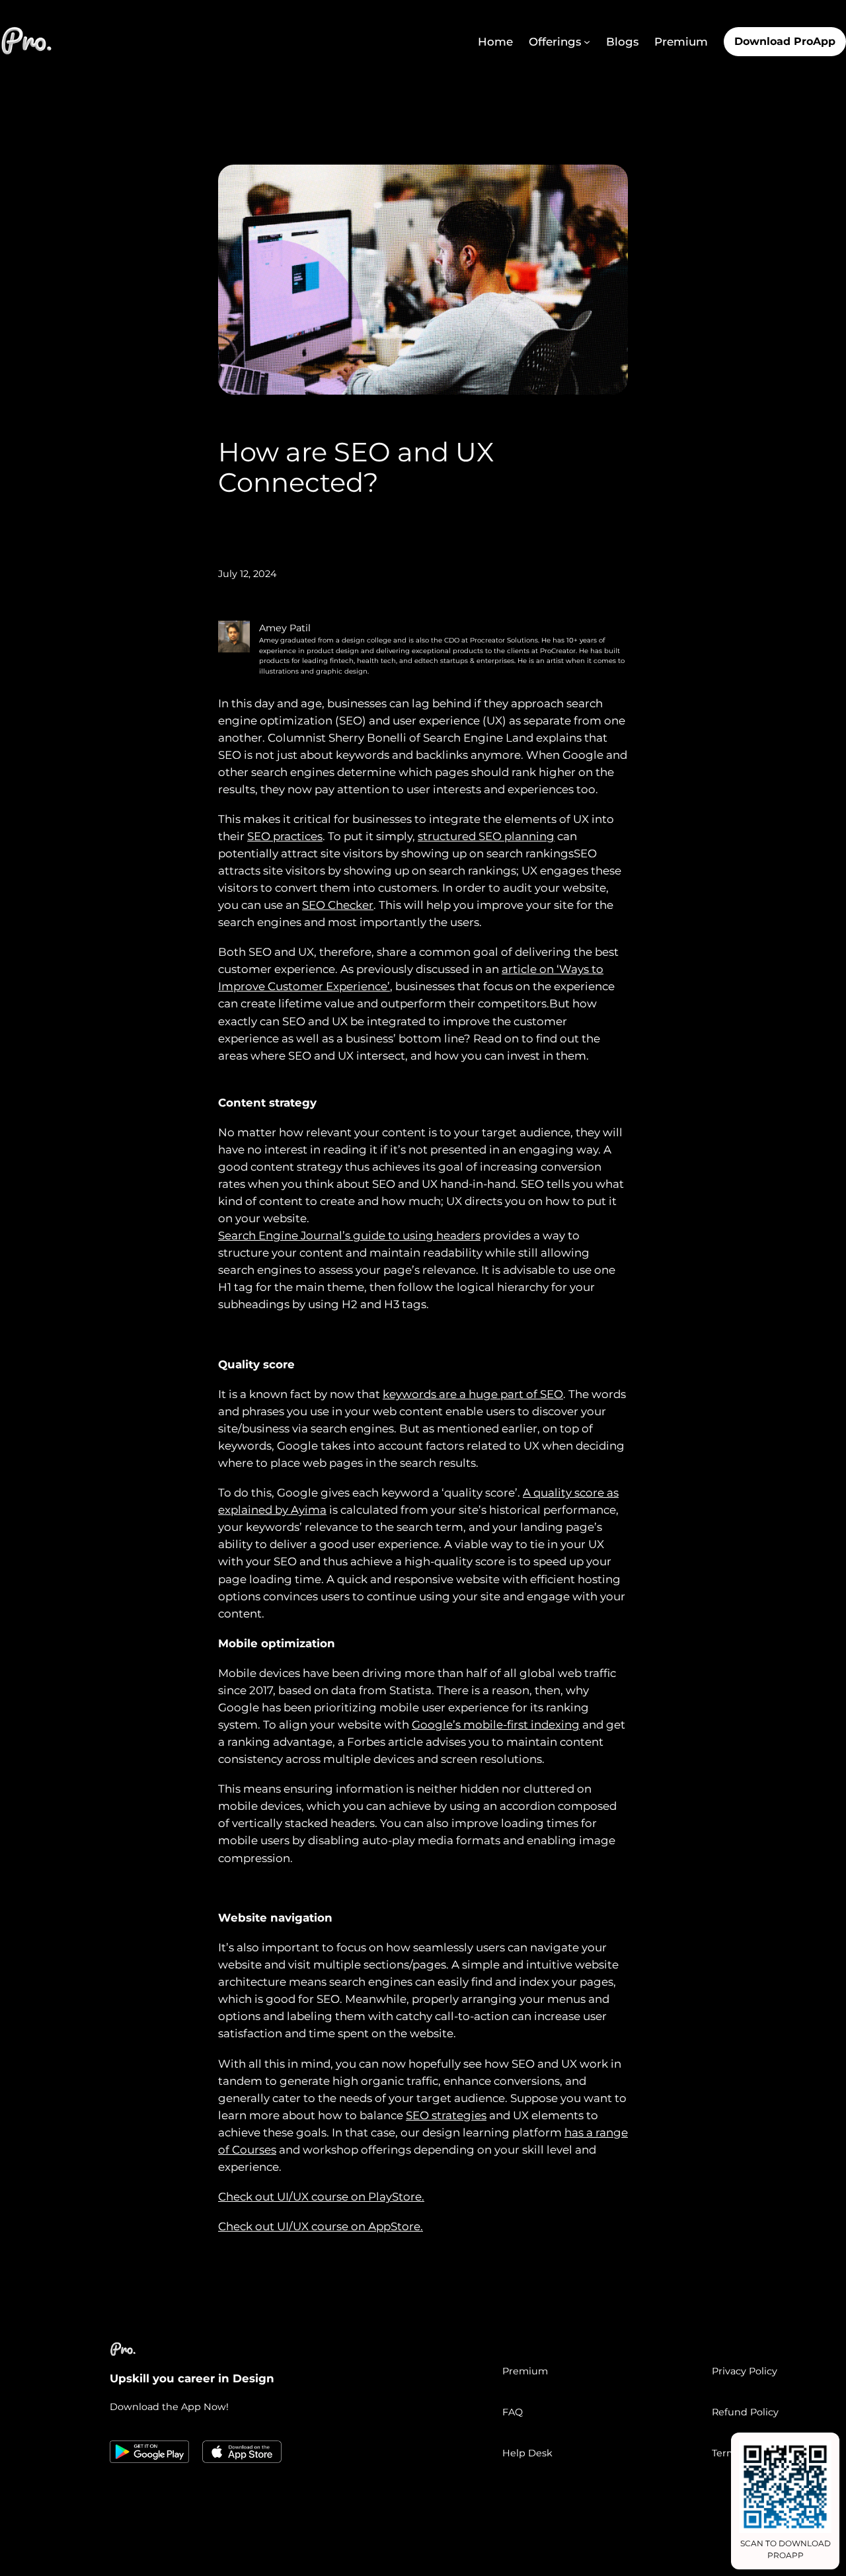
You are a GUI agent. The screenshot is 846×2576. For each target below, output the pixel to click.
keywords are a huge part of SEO (473, 1394)
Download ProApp (785, 41)
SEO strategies (446, 2115)
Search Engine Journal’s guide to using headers (349, 1235)
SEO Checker (338, 905)
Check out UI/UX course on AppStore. (321, 2226)
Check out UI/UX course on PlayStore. (321, 2197)
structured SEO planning (486, 836)
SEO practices (285, 836)
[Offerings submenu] (587, 42)
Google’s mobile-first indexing (496, 1725)
